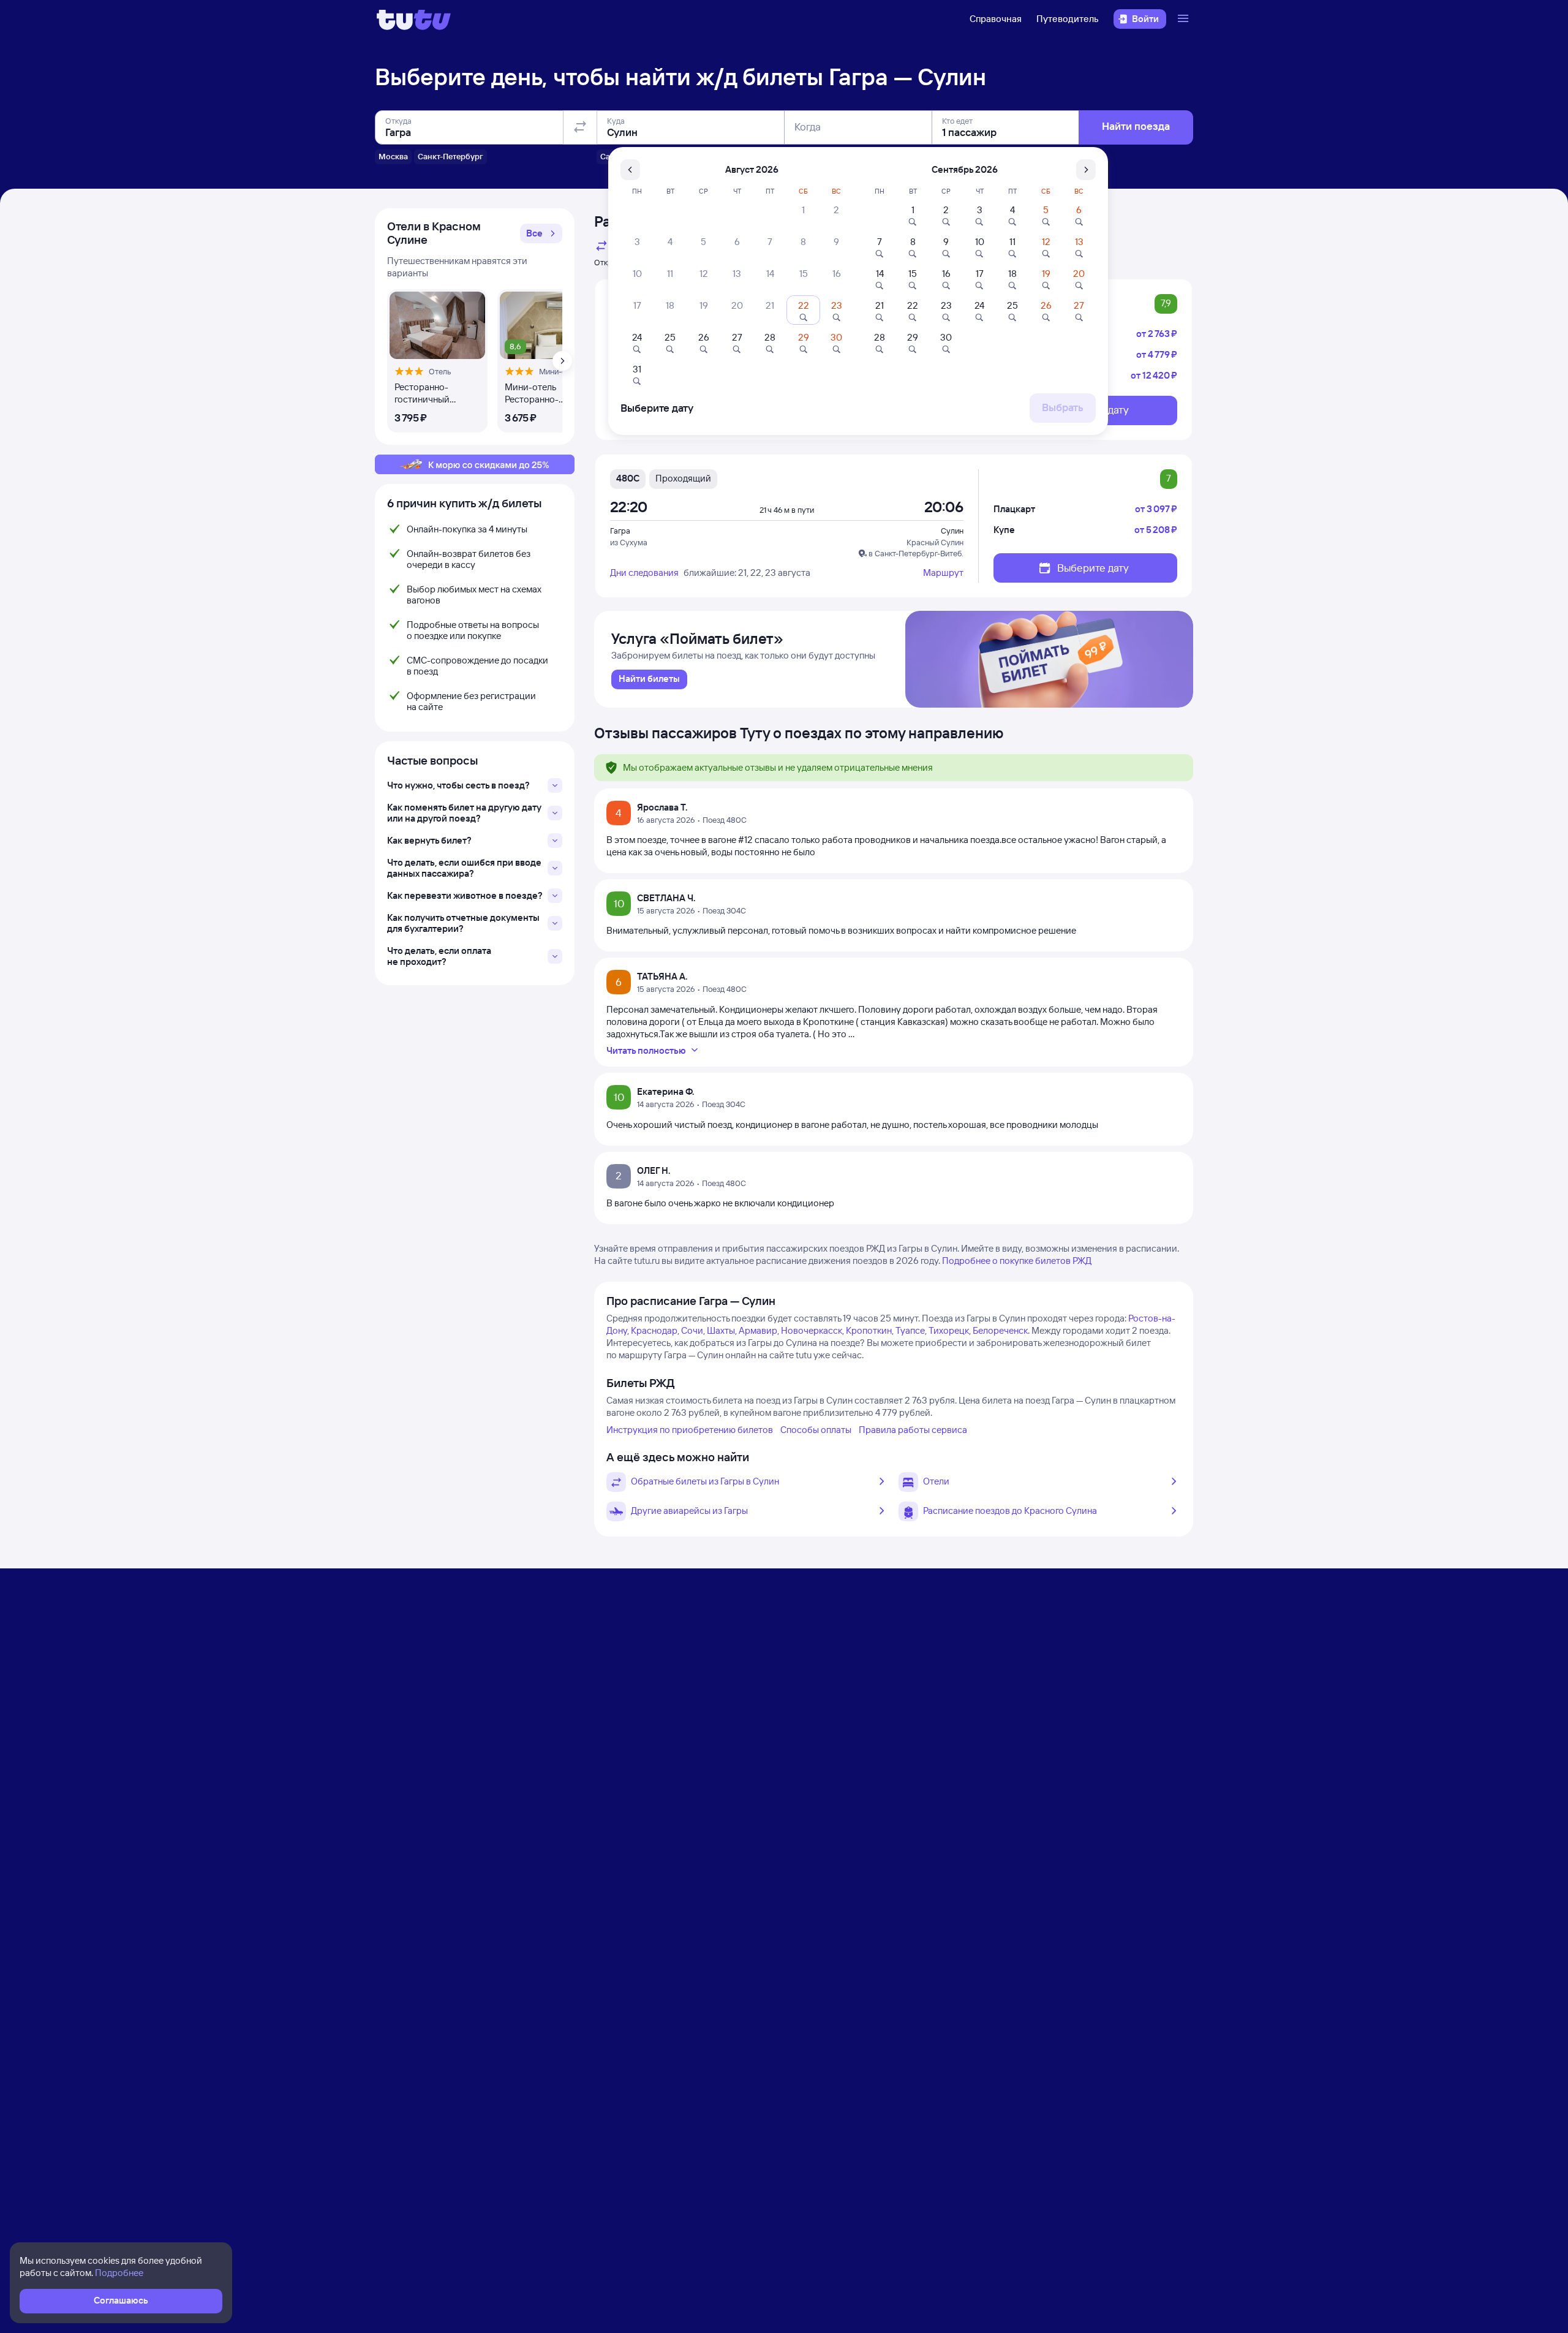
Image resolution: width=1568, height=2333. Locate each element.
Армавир (758, 1330)
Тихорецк (949, 1330)
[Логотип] (414, 19)
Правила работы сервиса (913, 1430)
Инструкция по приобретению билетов (690, 1430)
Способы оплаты (816, 1430)
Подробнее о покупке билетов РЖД (1017, 1261)
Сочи (692, 1330)
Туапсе (910, 1330)
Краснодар (654, 1330)
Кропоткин (869, 1330)
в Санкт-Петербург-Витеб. (916, 553)
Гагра (620, 531)
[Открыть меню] (1185, 19)
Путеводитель (1068, 19)
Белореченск (1000, 1330)
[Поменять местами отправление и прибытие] (580, 127)
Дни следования (644, 573)
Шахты (721, 1330)
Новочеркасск (812, 1330)
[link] (649, 679)
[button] (541, 233)
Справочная (996, 19)
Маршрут (943, 573)
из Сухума (629, 542)
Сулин (952, 531)
